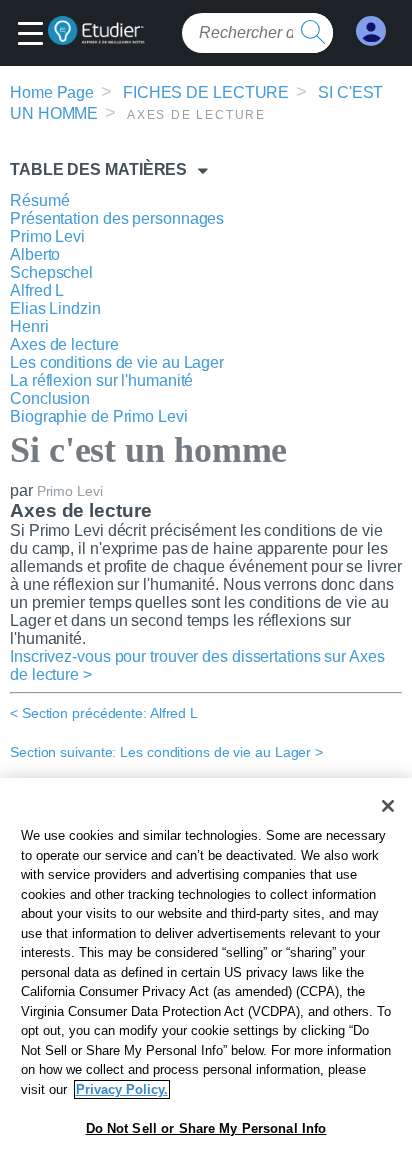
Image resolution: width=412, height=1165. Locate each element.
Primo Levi (47, 236)
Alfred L (37, 290)
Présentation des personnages (117, 218)
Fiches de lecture (206, 92)
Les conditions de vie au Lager (117, 362)
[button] (35, 35)
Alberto (35, 254)
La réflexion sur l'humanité (101, 380)
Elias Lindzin (55, 308)
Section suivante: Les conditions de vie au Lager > (166, 752)
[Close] (388, 806)
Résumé (39, 200)
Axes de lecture (64, 344)
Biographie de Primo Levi (99, 416)
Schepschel (51, 272)
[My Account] (371, 31)
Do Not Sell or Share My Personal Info (206, 1128)
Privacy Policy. (122, 1089)
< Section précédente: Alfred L (104, 713)
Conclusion (50, 398)
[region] (206, 971)
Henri (29, 326)
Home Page (52, 92)
